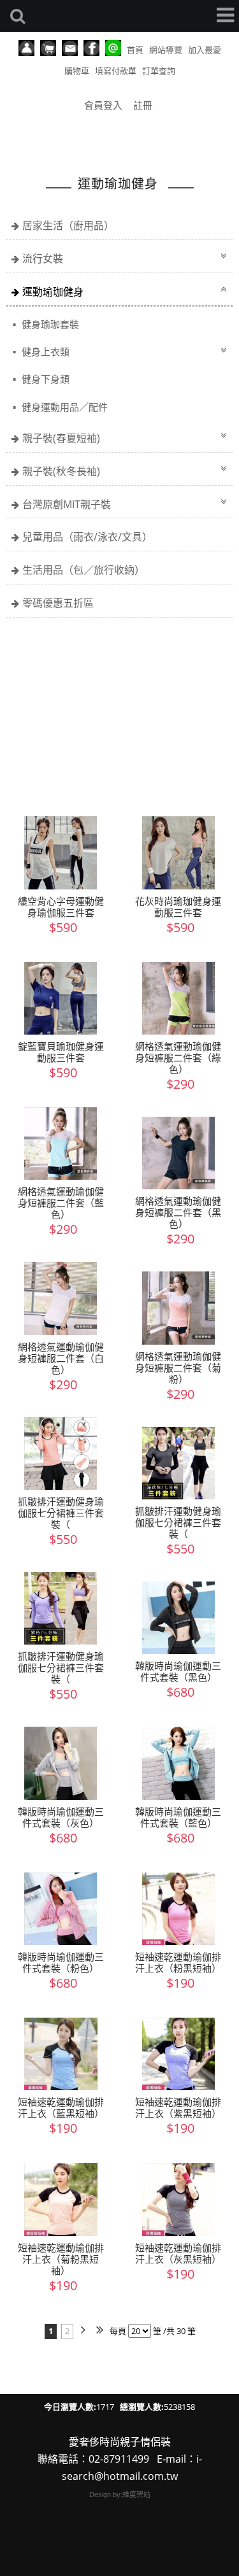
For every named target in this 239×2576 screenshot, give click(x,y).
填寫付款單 (116, 71)
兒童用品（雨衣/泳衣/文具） (87, 537)
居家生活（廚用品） (68, 225)
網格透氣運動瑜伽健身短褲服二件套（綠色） (178, 1058)
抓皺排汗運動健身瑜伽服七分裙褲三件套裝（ (61, 1513)
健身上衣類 (44, 351)
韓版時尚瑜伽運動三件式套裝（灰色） (61, 1817)
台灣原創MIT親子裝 (67, 504)
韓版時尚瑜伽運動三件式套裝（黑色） (178, 1671)
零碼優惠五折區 (58, 603)
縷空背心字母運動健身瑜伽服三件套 (61, 907)
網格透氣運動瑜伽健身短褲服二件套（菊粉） (178, 1368)
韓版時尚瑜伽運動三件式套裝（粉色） (61, 1962)
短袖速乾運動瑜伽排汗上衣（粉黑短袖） (178, 1962)
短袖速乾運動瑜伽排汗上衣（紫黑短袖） (178, 2107)
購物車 (77, 71)
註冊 (143, 105)
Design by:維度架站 (120, 2495)
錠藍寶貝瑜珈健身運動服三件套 (61, 1052)
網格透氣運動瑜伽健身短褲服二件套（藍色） (61, 1203)
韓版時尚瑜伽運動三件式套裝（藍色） (178, 1817)
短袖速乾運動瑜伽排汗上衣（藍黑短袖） (61, 2107)
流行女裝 (43, 258)
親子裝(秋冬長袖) (61, 471)
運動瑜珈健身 (53, 292)
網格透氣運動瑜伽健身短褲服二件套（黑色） (178, 1212)
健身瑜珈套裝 (49, 324)
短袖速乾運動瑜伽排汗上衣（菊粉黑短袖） (61, 2259)
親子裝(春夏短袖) (61, 438)
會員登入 (103, 105)
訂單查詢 (159, 71)
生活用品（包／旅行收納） (83, 570)
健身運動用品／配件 (63, 407)
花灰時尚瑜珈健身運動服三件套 (178, 907)
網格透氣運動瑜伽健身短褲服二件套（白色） (61, 1358)
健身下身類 (44, 379)
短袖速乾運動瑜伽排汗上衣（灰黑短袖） (178, 2253)
